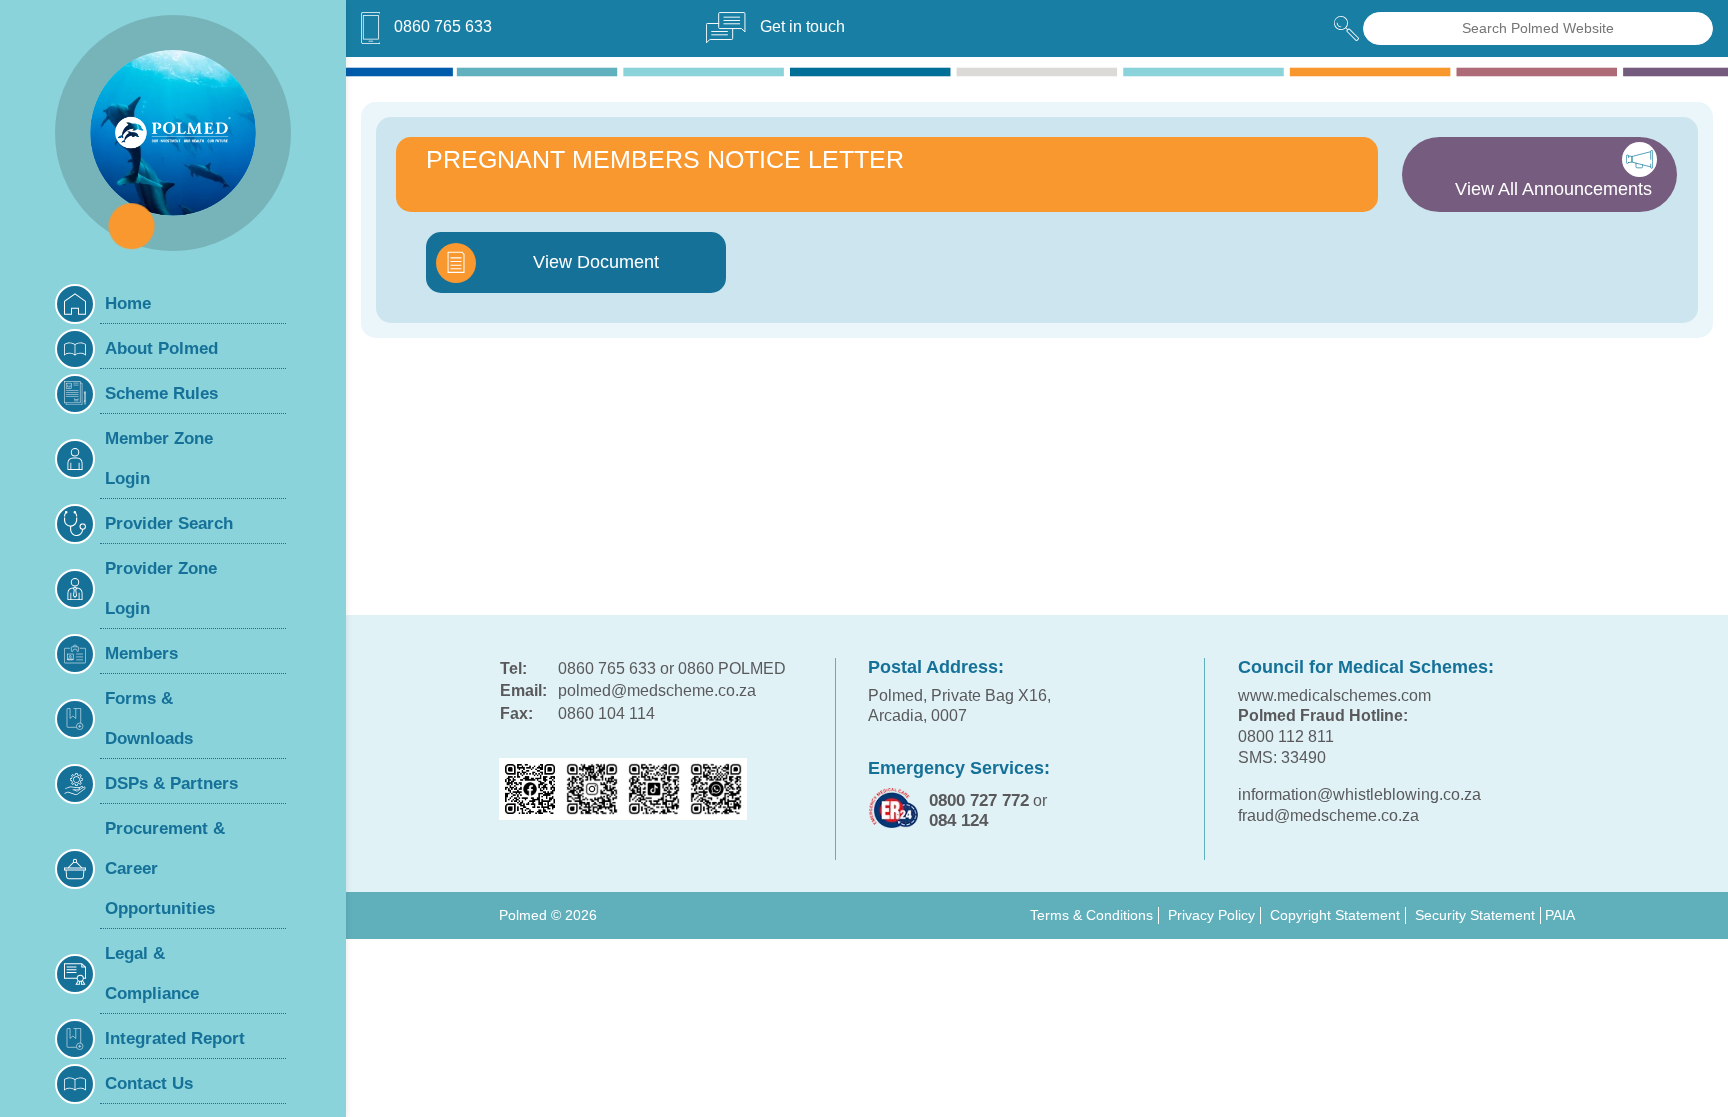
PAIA (1560, 915)
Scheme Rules (161, 393)
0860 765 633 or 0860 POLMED (672, 668)
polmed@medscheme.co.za (657, 690)
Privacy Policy (1211, 915)
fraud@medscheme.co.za (1328, 815)
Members (141, 653)
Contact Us (149, 1083)
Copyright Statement (1335, 915)
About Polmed (161, 348)
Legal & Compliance (152, 973)
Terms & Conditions (1091, 915)
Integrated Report (175, 1038)
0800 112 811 (1286, 736)
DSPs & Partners (171, 783)
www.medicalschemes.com (1334, 695)
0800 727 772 (979, 800)
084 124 (958, 820)
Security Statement (1475, 915)
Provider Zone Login (161, 588)
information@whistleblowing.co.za (1359, 794)
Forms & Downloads (149, 718)
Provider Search (169, 523)
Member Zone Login (159, 458)
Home (128, 303)
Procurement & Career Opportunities (165, 868)
